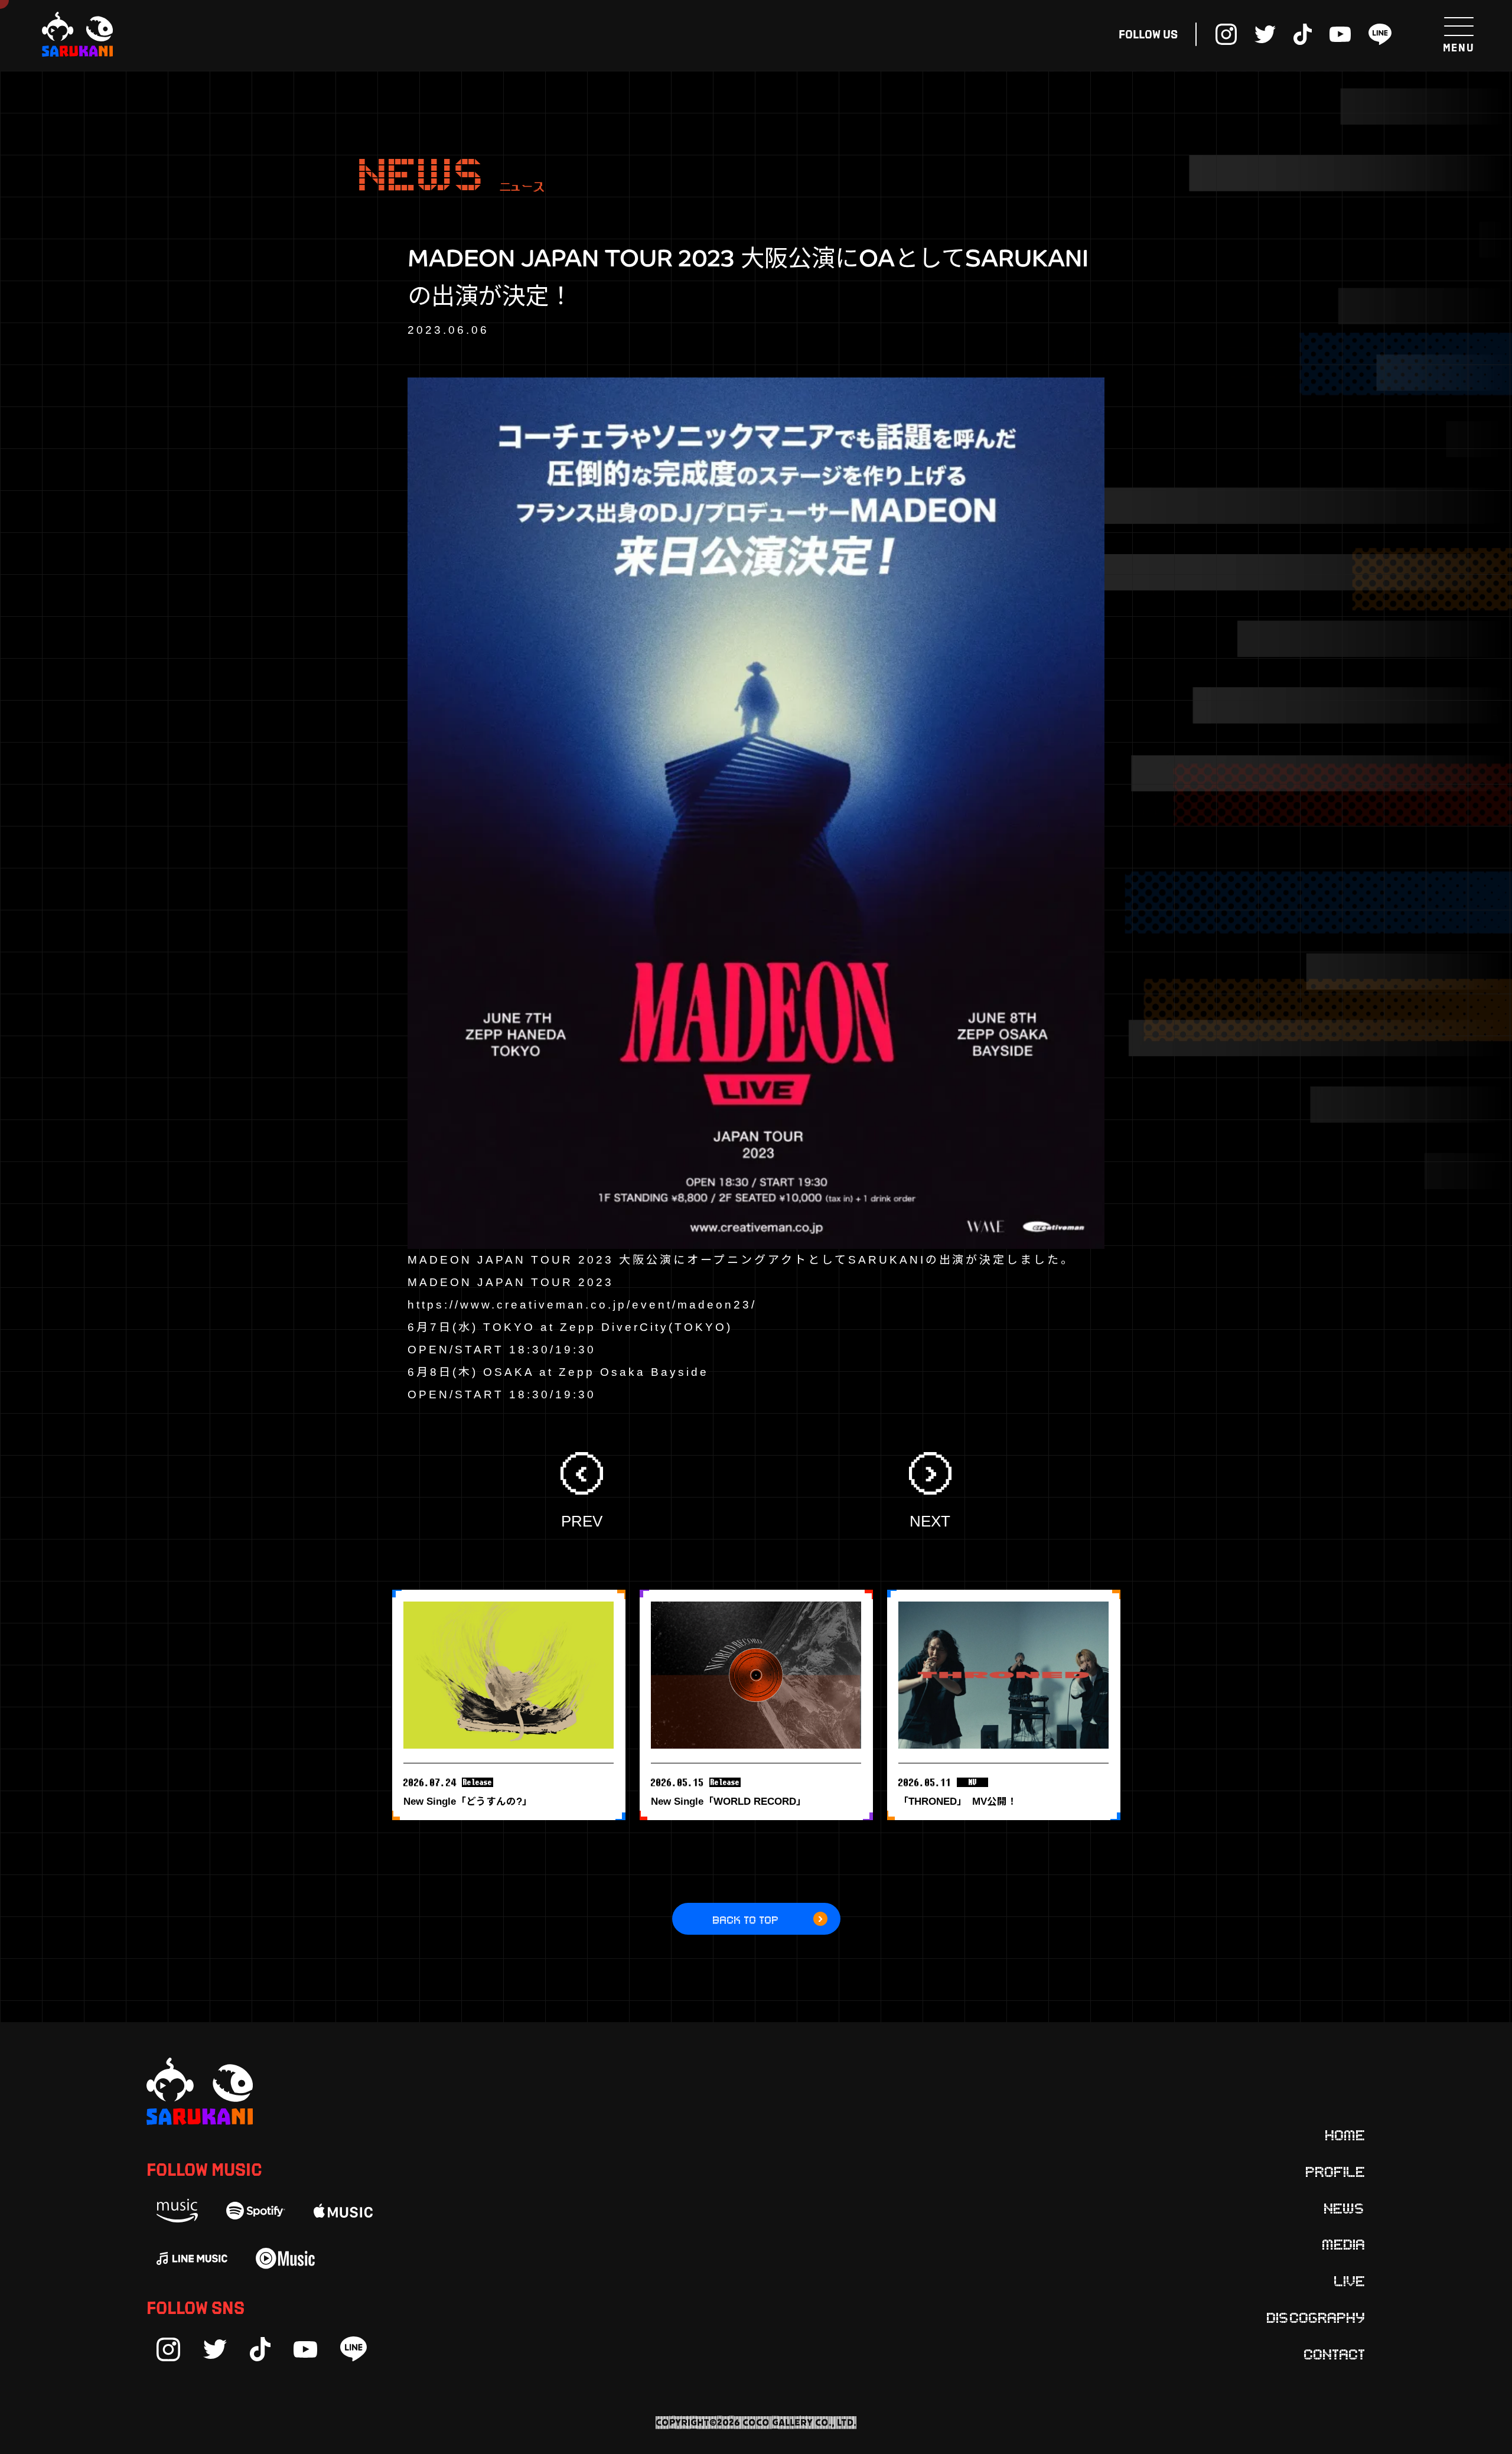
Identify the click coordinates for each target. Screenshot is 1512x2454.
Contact (1335, 2354)
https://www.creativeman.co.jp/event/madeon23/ (582, 1305)
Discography (1316, 2317)
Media (1344, 2244)
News (1345, 2208)
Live (1350, 2280)
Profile (1336, 2171)
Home (1345, 2134)
